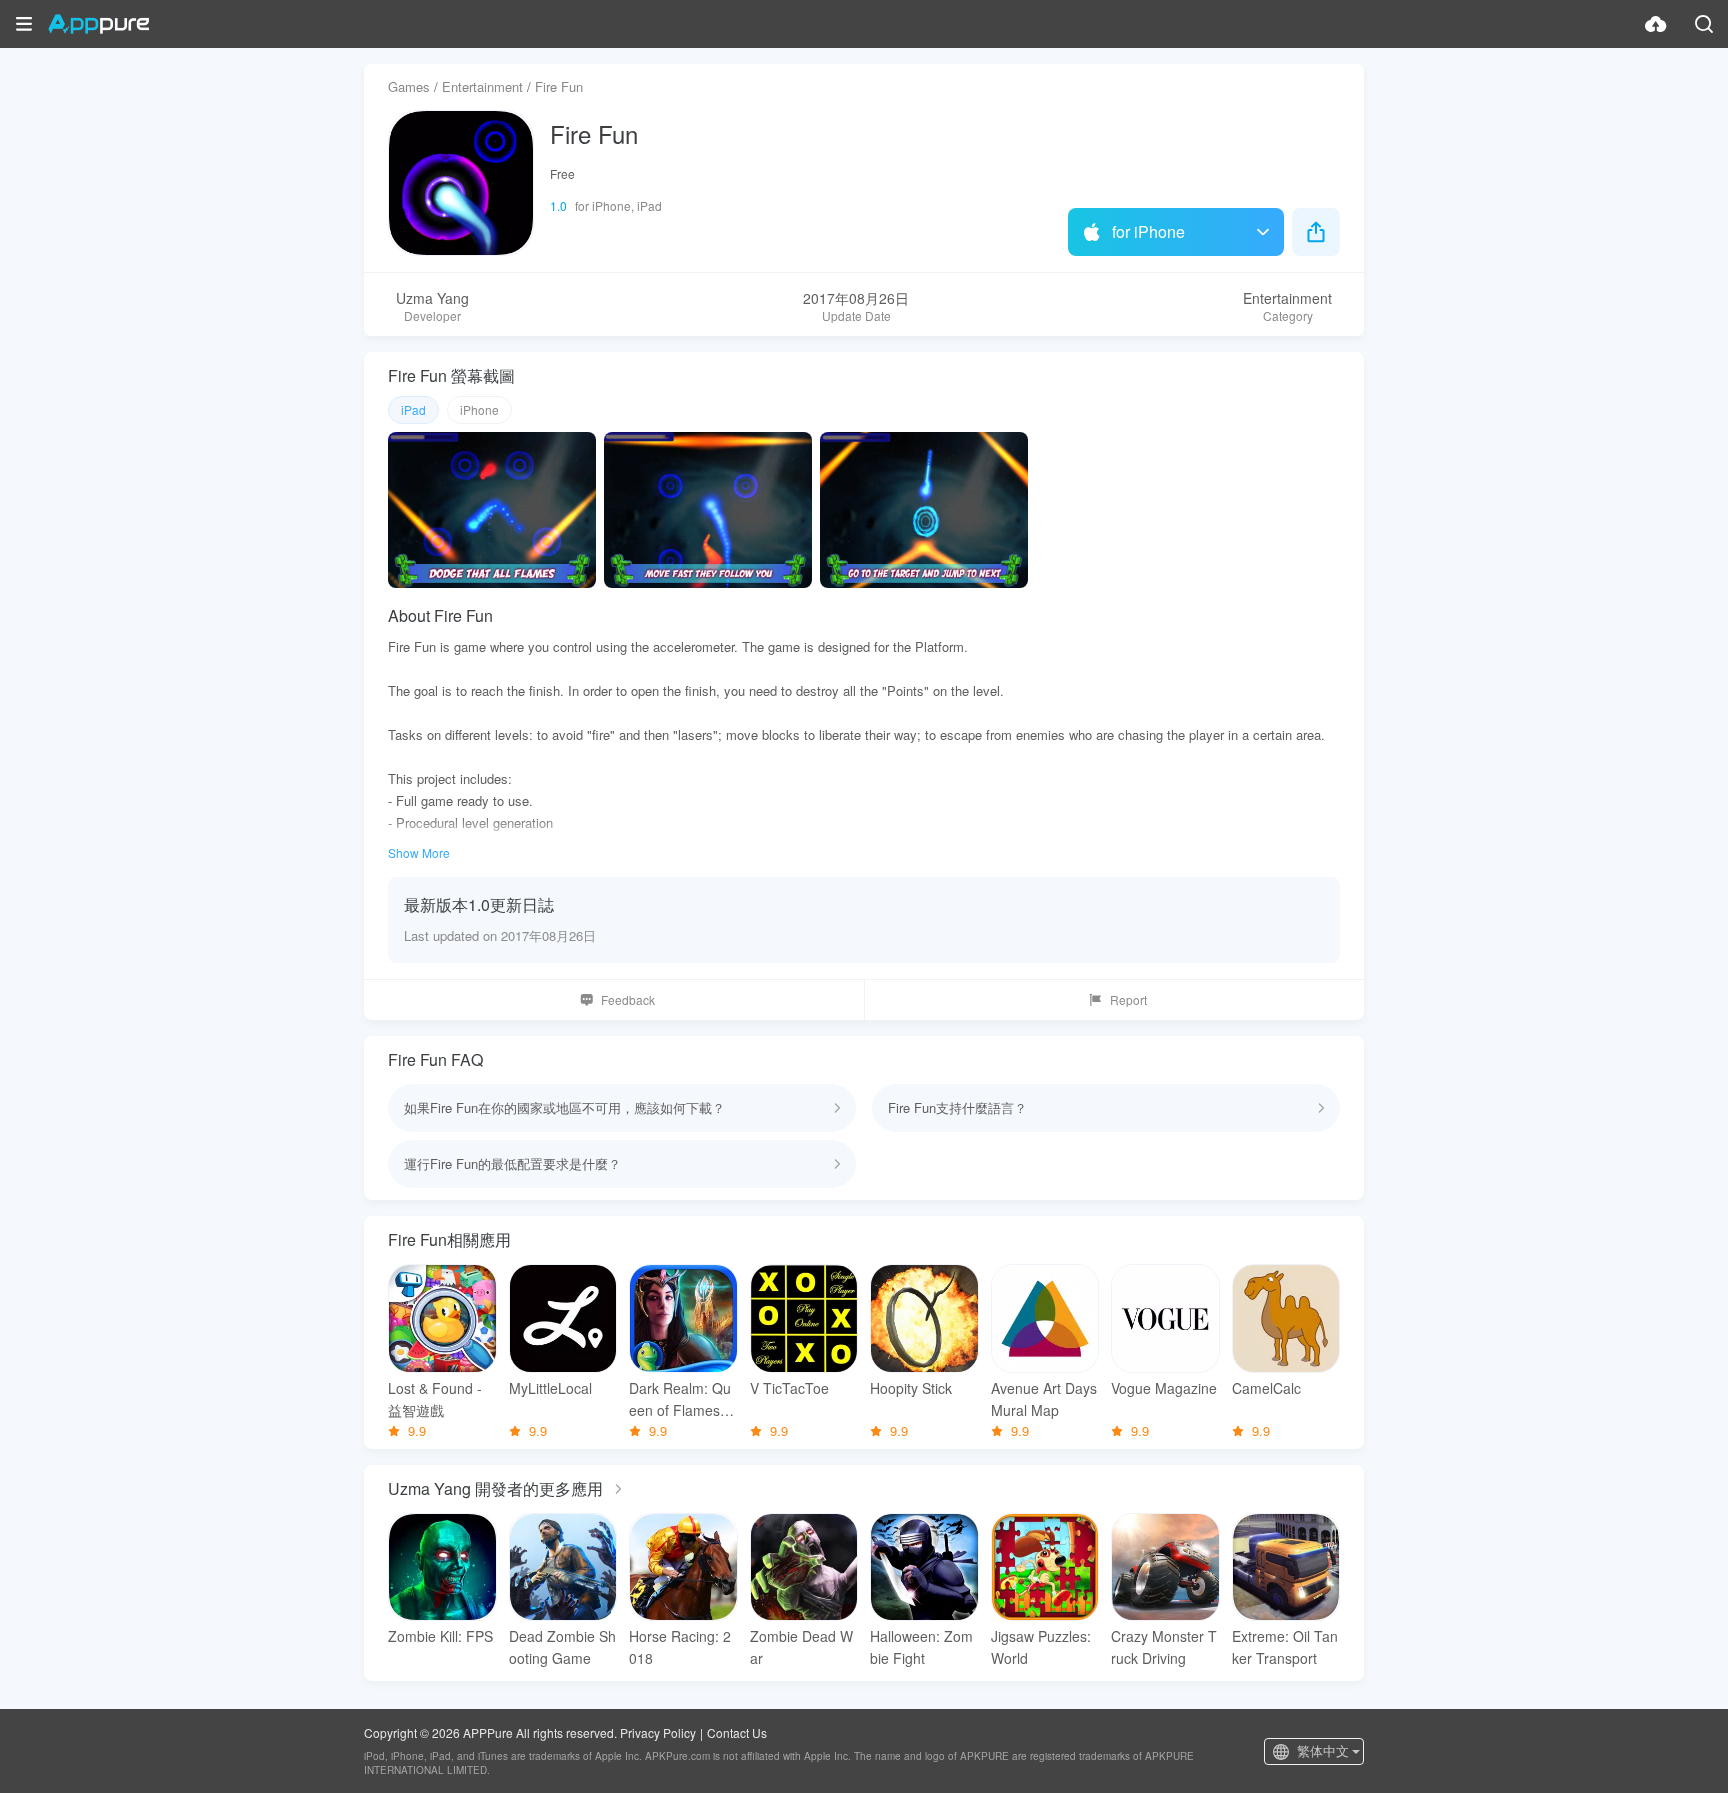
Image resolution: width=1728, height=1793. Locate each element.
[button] (24, 24)
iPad (413, 409)
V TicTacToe (789, 1388)
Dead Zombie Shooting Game (562, 1647)
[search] (1704, 24)
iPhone (479, 409)
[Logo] (98, 24)
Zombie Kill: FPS (440, 1636)
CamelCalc (1266, 1388)
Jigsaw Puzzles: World (1041, 1647)
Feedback (628, 999)
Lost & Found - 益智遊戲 (435, 1399)
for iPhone (1148, 231)
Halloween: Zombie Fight (921, 1647)
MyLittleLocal (550, 1388)
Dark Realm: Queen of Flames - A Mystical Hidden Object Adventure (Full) (681, 1399)
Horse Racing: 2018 (680, 1647)
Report (1128, 999)
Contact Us (737, 1732)
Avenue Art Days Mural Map (1044, 1399)
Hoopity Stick (911, 1388)
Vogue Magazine (1164, 1388)
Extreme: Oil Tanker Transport (1285, 1647)
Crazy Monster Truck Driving (1164, 1647)
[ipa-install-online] (1656, 24)
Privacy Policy (658, 1732)
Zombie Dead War (801, 1647)
